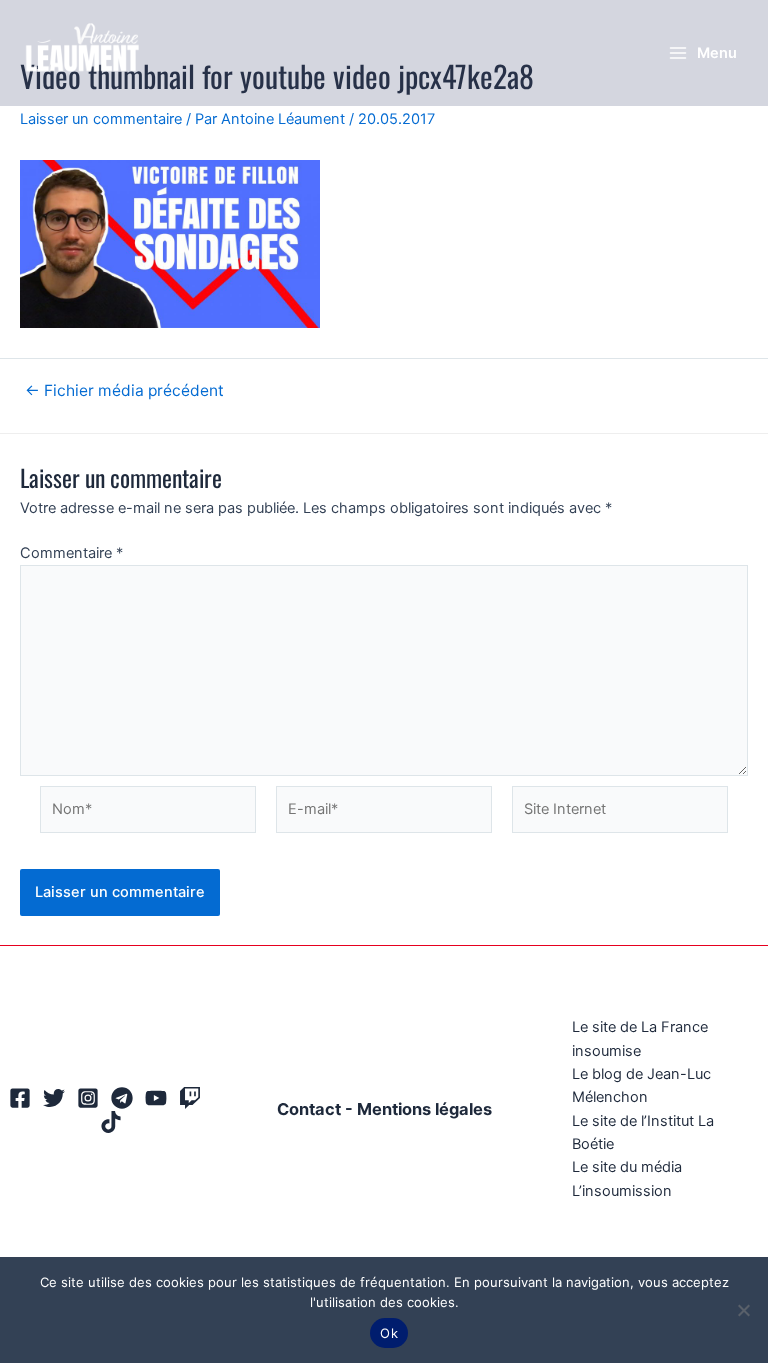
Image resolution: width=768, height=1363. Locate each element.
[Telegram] (122, 1098)
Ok (389, 1333)
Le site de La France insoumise (640, 1038)
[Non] (743, 1310)
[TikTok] (111, 1122)
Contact (309, 1109)
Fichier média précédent (124, 391)
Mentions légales (424, 1109)
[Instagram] (88, 1098)
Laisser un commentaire (101, 119)
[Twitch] (190, 1098)
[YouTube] (156, 1098)
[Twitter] (54, 1098)
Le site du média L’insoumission (627, 1178)
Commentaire (71, 553)
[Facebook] (20, 1098)
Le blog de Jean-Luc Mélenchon (641, 1085)
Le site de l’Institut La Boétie (643, 1132)
